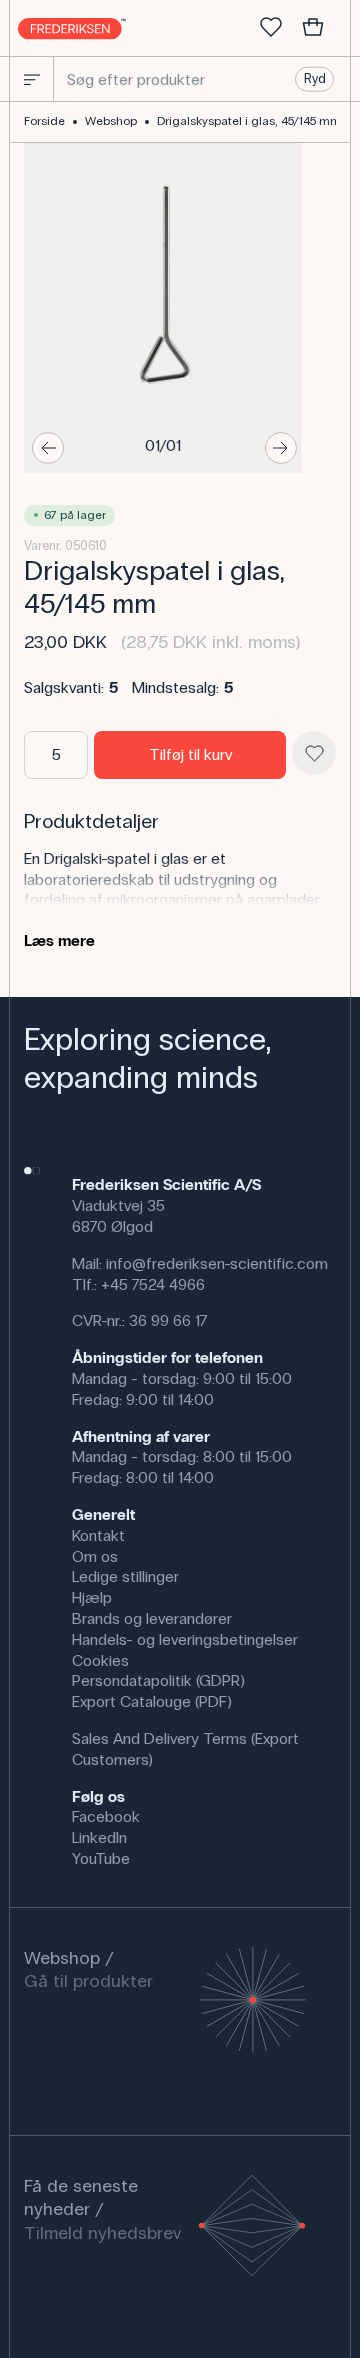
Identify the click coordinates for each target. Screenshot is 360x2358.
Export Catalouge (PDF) (152, 1701)
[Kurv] (313, 28)
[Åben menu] (32, 79)
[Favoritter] (271, 28)
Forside (44, 121)
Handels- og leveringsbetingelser (185, 1639)
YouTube (101, 1858)
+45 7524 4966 (153, 1284)
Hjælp (92, 1597)
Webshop (111, 121)
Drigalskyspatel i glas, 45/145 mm (249, 121)
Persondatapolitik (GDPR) (158, 1680)
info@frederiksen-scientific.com (217, 1263)
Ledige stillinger (125, 1576)
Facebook (106, 1816)
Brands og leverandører (152, 1618)
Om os (95, 1556)
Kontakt (98, 1535)
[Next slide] (281, 448)
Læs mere (59, 940)
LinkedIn (99, 1837)
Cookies (100, 1660)
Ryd (315, 79)
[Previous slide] (48, 448)
